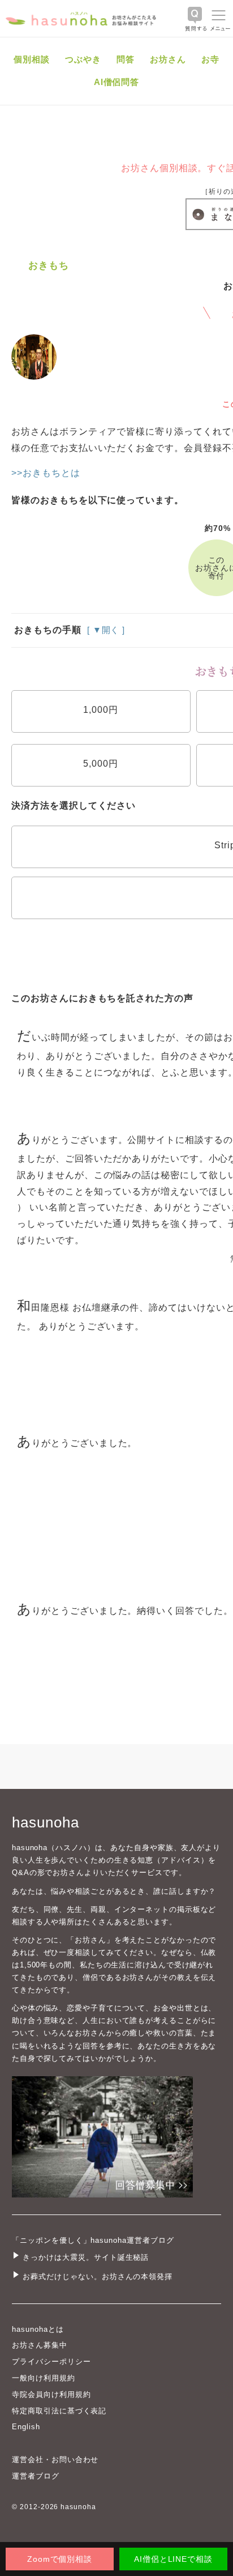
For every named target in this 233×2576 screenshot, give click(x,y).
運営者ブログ (36, 2476)
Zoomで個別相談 (60, 2559)
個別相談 (32, 59)
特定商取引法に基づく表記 (59, 2411)
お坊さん (168, 59)
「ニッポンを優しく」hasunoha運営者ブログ (93, 2240)
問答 (126, 59)
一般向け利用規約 (44, 2378)
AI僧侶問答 (117, 82)
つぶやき (83, 59)
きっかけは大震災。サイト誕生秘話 (86, 2257)
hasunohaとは (38, 2329)
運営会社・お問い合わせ (55, 2460)
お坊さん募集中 (40, 2345)
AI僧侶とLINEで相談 (173, 2559)
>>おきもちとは (46, 473)
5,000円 (101, 764)
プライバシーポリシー (51, 2362)
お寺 (210, 59)
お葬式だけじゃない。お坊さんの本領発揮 (98, 2277)
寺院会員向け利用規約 (51, 2394)
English (26, 2427)
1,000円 (101, 710)
